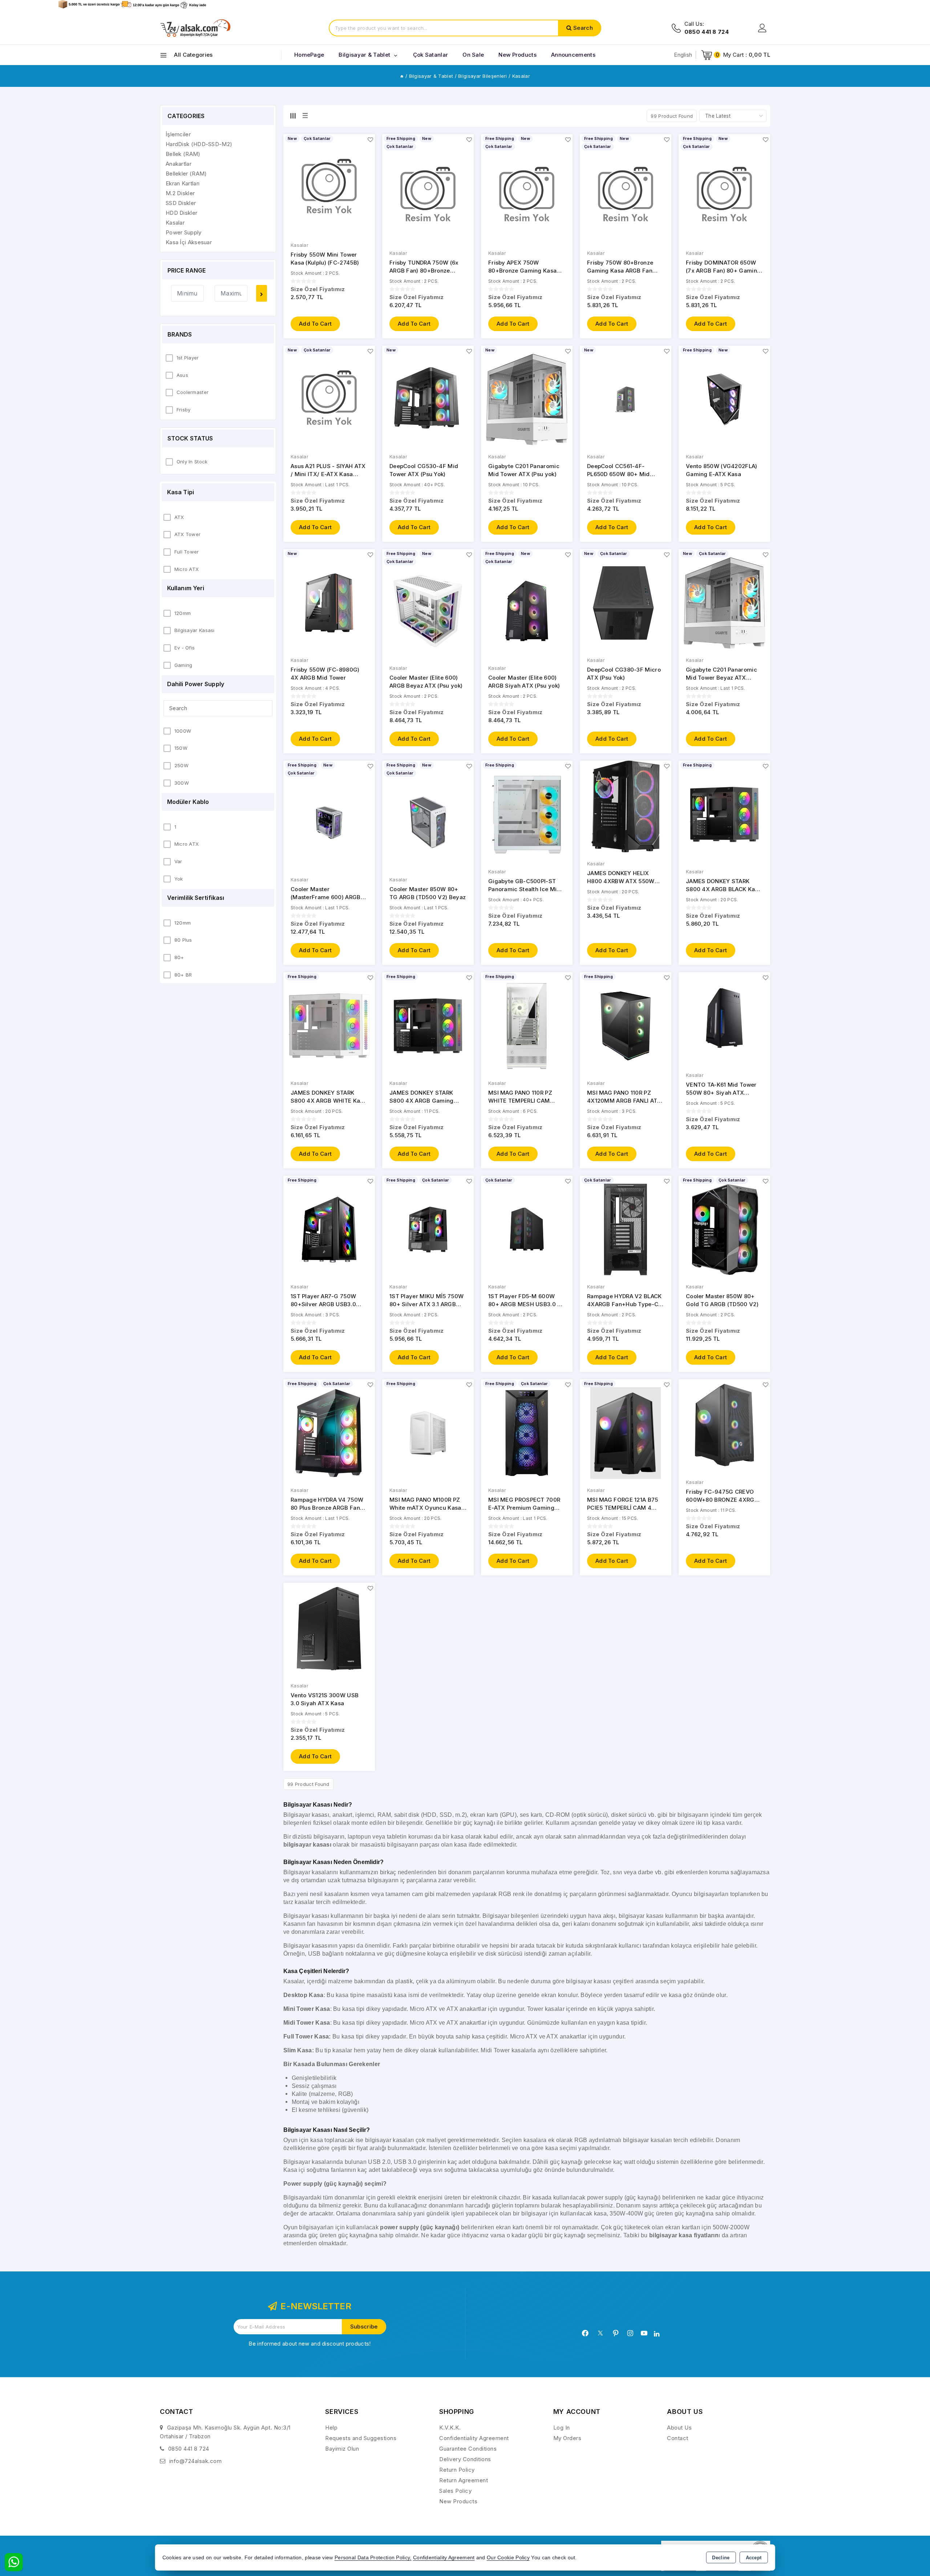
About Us (679, 2428)
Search (583, 28)
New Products (458, 2501)
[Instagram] (630, 2333)
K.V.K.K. (450, 2428)
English (683, 55)
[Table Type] (305, 116)
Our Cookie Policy (508, 2558)
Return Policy (457, 2470)
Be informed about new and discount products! (310, 2344)
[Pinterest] (616, 2333)
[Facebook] (585, 2333)
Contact (678, 2438)
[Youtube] (644, 2333)
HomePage (309, 55)
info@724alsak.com (196, 2461)
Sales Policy (455, 2491)
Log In (562, 2428)
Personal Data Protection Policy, (373, 2558)
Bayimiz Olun (342, 2449)
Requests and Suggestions (361, 2438)
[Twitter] (600, 2333)
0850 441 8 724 (189, 2449)
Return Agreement (464, 2480)
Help (331, 2428)
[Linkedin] (657, 2334)
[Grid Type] (293, 116)
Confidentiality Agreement (474, 2438)
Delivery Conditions (465, 2459)
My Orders (567, 2438)
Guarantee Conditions (468, 2449)
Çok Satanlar (431, 55)
